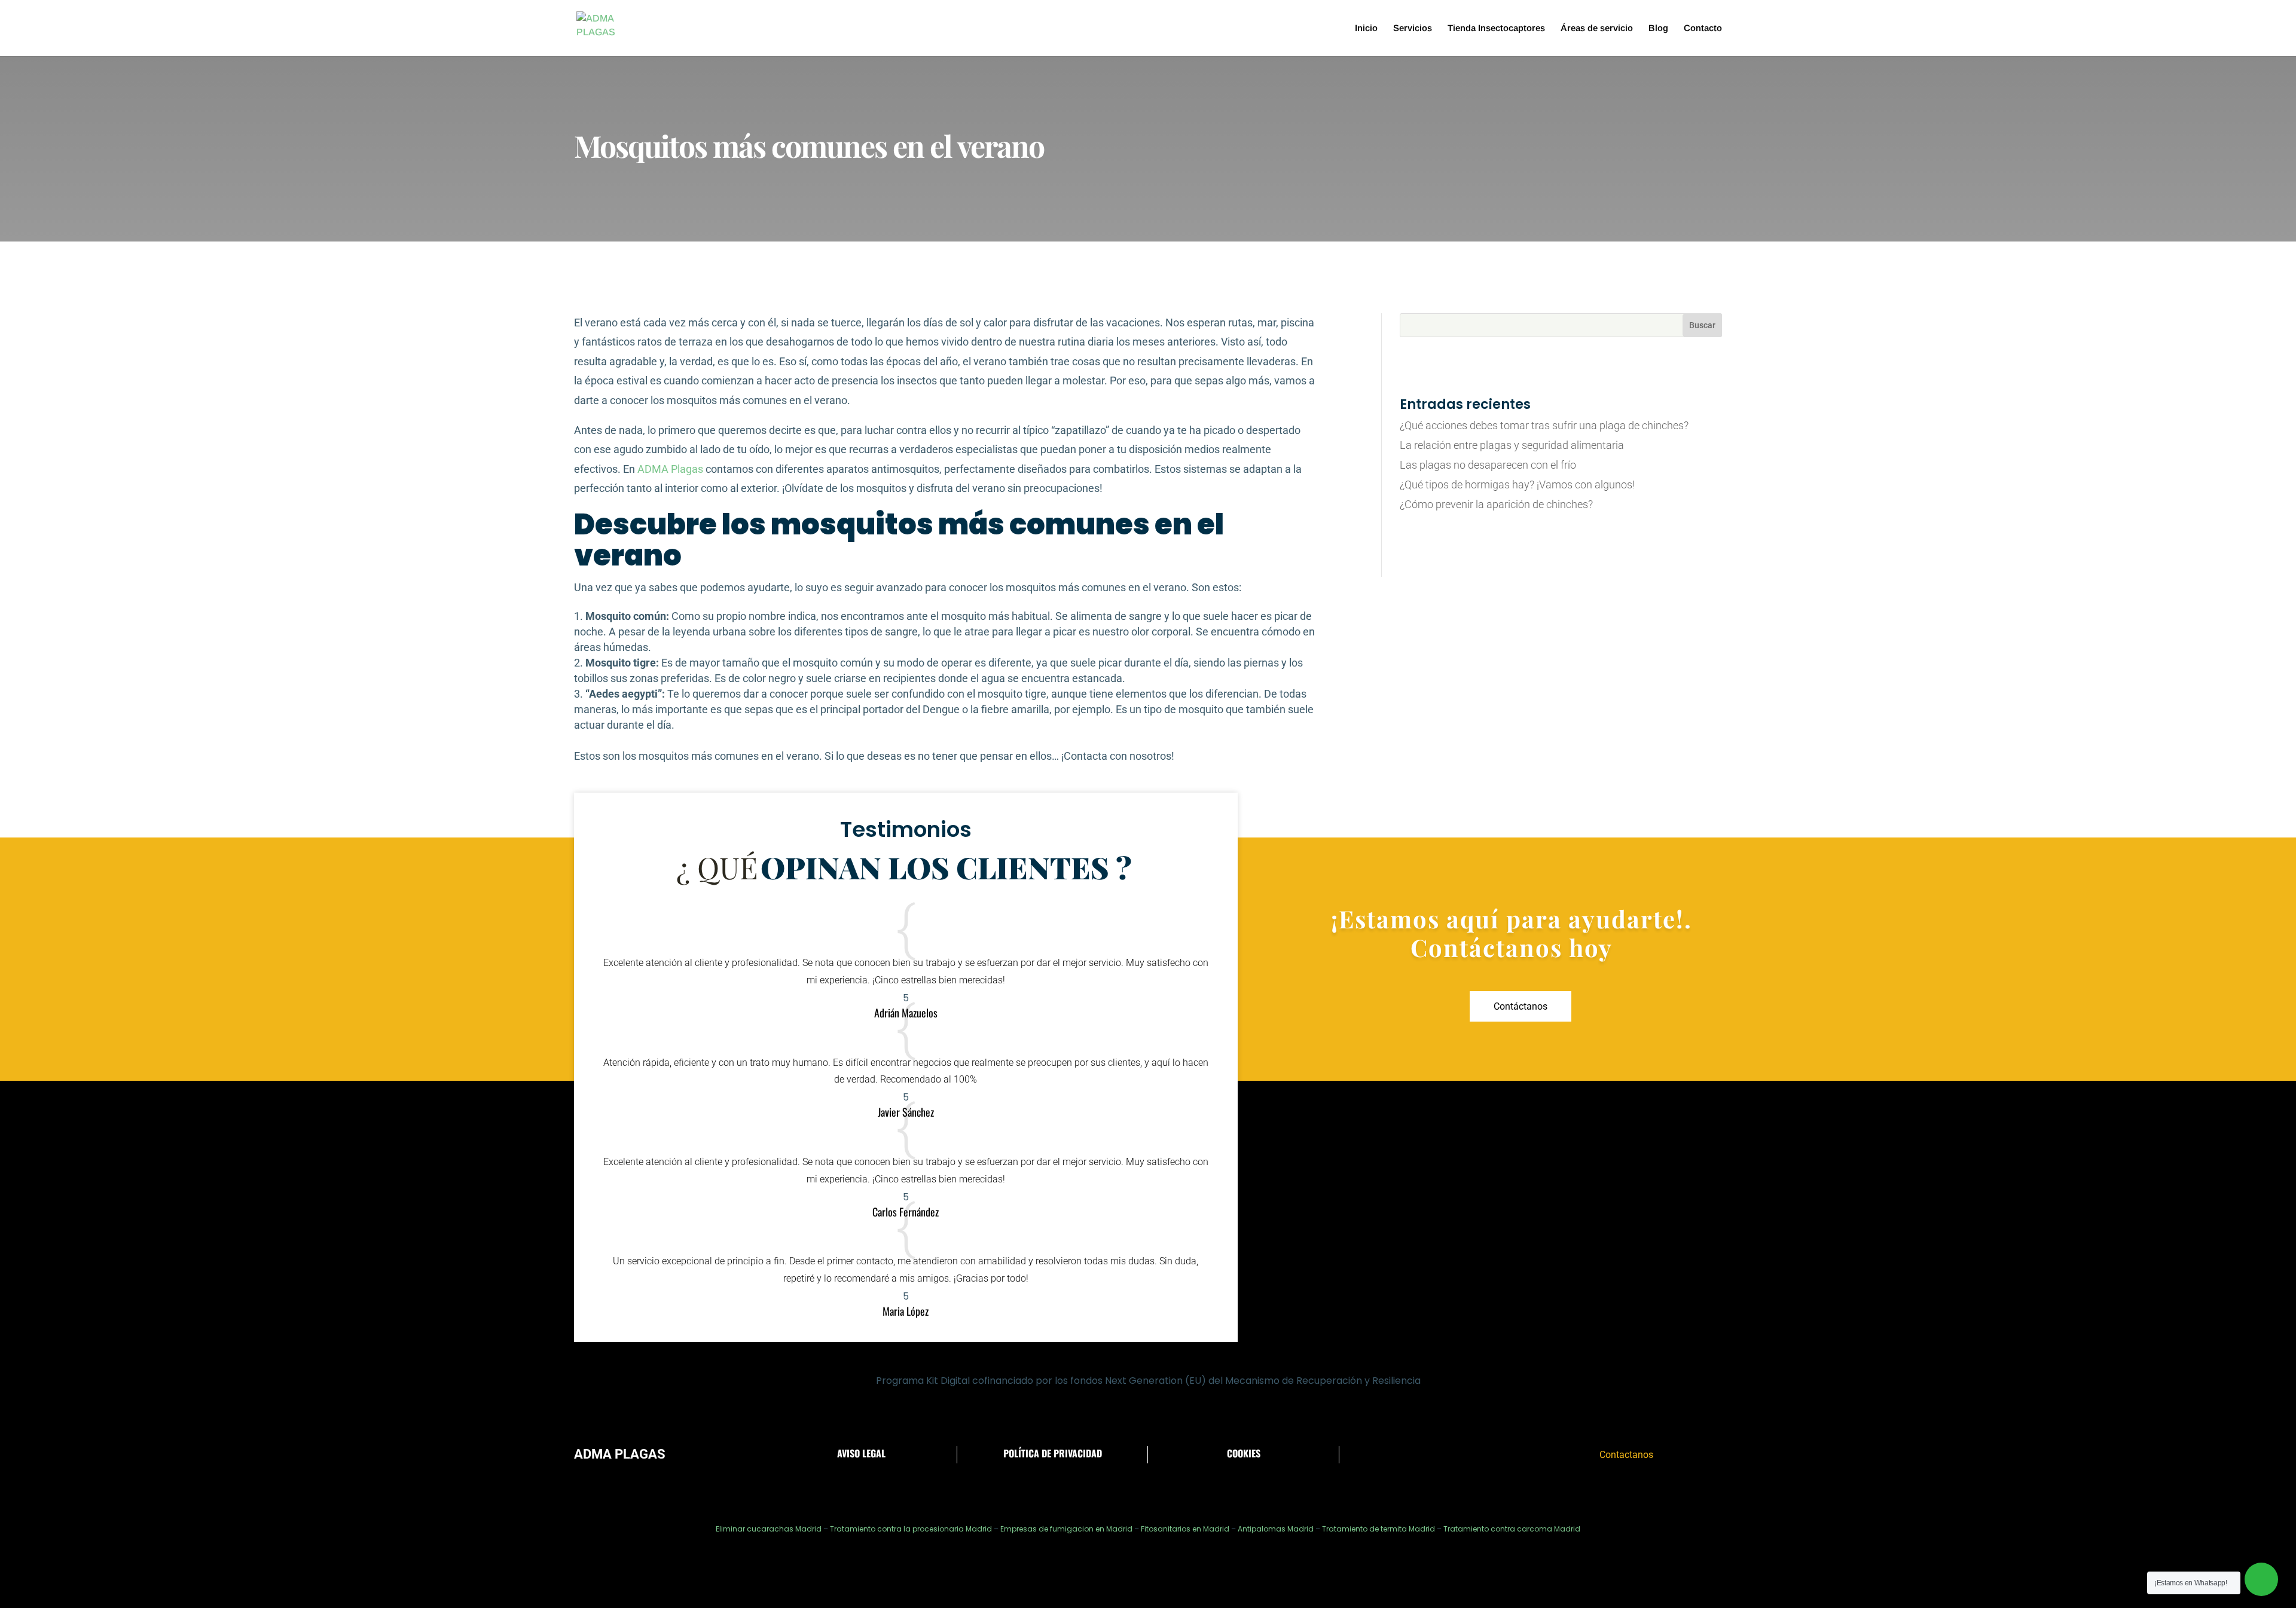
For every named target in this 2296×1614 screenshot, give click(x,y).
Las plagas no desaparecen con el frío (1488, 465)
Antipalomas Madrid (1276, 1529)
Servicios (1413, 28)
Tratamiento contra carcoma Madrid (1512, 1529)
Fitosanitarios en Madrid (1185, 1529)
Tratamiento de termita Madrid (1378, 1529)
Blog (1658, 28)
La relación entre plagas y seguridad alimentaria (1512, 445)
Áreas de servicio (1597, 28)
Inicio (1366, 28)
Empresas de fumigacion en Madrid (1066, 1529)
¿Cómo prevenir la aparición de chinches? (1496, 504)
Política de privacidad (1053, 1453)
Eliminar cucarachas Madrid (769, 1529)
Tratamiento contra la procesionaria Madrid (911, 1529)
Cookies (1244, 1453)
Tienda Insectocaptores (1496, 28)
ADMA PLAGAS (620, 1454)
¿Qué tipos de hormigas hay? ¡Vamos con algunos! (1517, 484)
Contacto (1703, 28)
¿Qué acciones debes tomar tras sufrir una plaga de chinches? (1544, 425)
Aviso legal (861, 1453)
